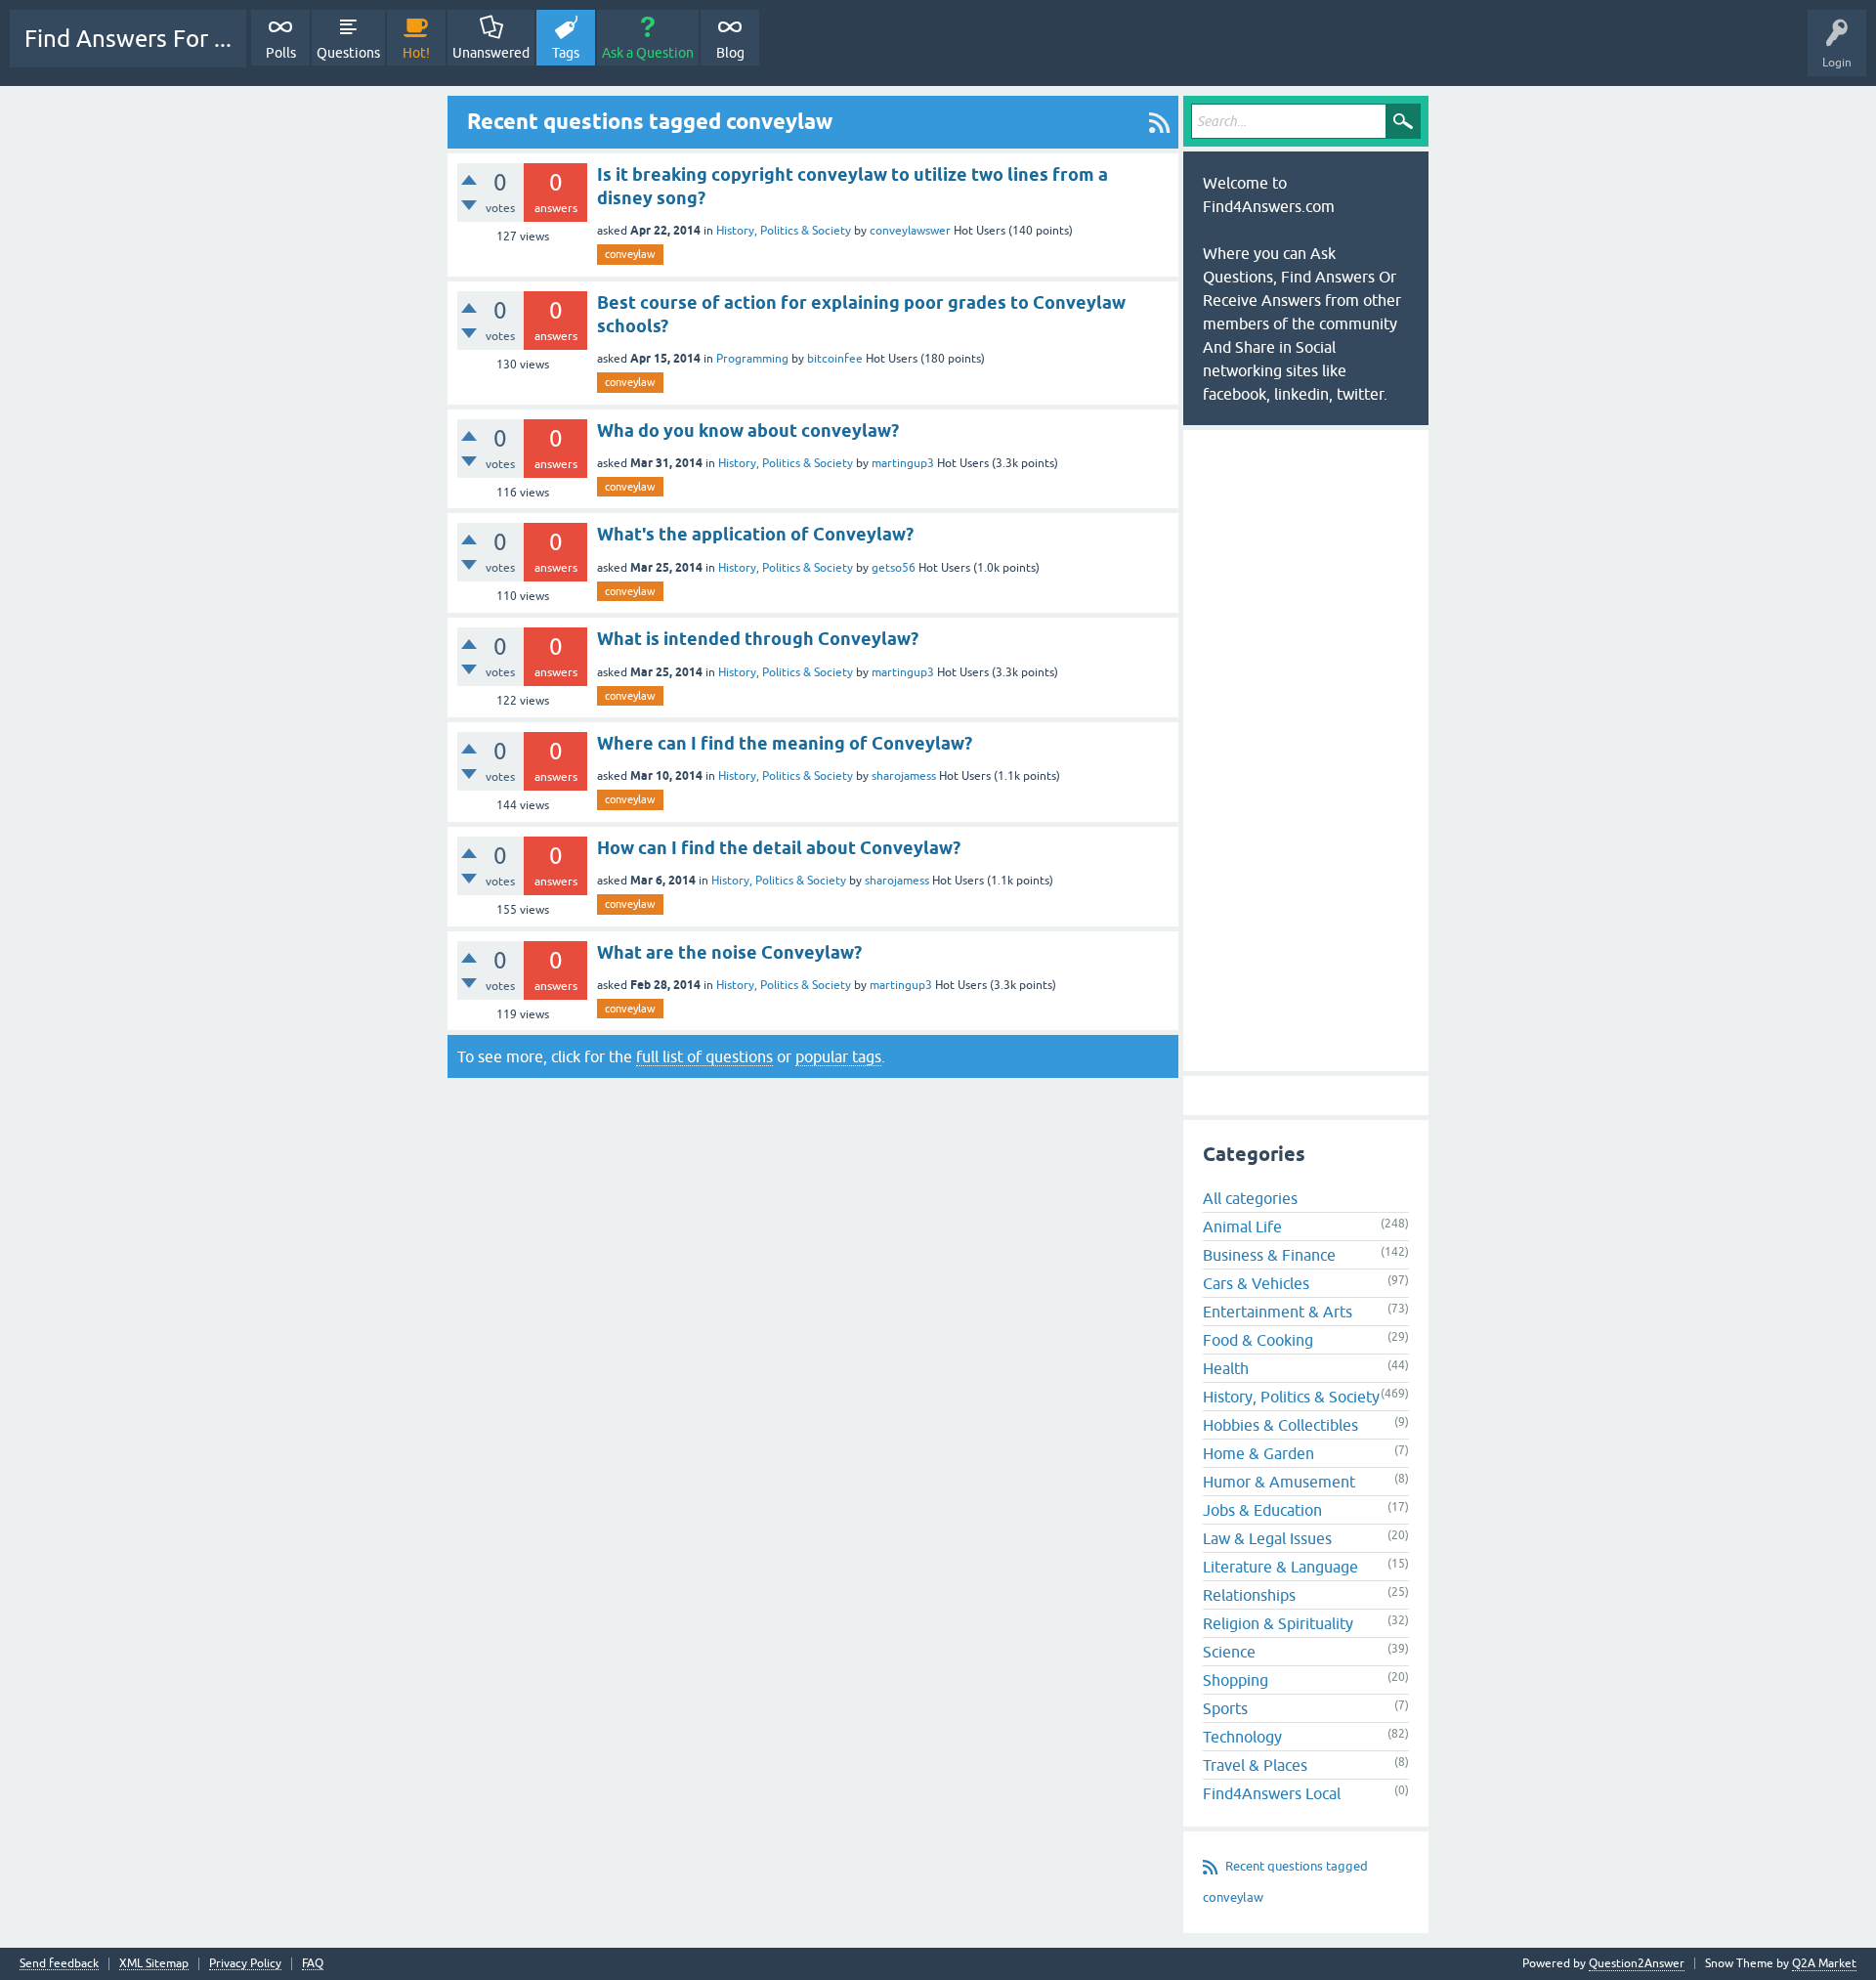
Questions (348, 53)
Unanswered (491, 53)
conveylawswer (910, 231)
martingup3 (903, 463)
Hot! (416, 53)
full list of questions (704, 1056)
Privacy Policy (245, 1964)
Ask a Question (648, 53)
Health (1226, 1368)
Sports (1225, 1708)
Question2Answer (1637, 1963)
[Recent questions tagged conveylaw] (1159, 122)
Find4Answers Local (1272, 1793)
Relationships (1249, 1595)
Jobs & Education (1262, 1510)
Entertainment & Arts (1278, 1312)
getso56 (894, 568)
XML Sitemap (154, 1964)
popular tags (838, 1056)
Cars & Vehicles (1256, 1283)
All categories (1250, 1198)
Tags (566, 53)
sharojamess (904, 776)
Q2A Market (1824, 1963)
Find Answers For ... (128, 39)
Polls (281, 53)
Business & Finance (1269, 1255)
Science (1229, 1652)
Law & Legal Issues (1267, 1538)
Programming (752, 359)
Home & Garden (1258, 1453)
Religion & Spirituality (1278, 1623)
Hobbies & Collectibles (1280, 1425)
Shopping (1236, 1680)
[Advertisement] (813, 1130)
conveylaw (630, 254)
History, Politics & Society (784, 231)
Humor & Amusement (1279, 1482)
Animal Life (1242, 1227)
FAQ (313, 1964)
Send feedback (59, 1964)
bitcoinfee (835, 359)
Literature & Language (1280, 1567)
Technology (1242, 1737)
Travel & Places (1255, 1765)
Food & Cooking (1258, 1340)
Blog (730, 53)
